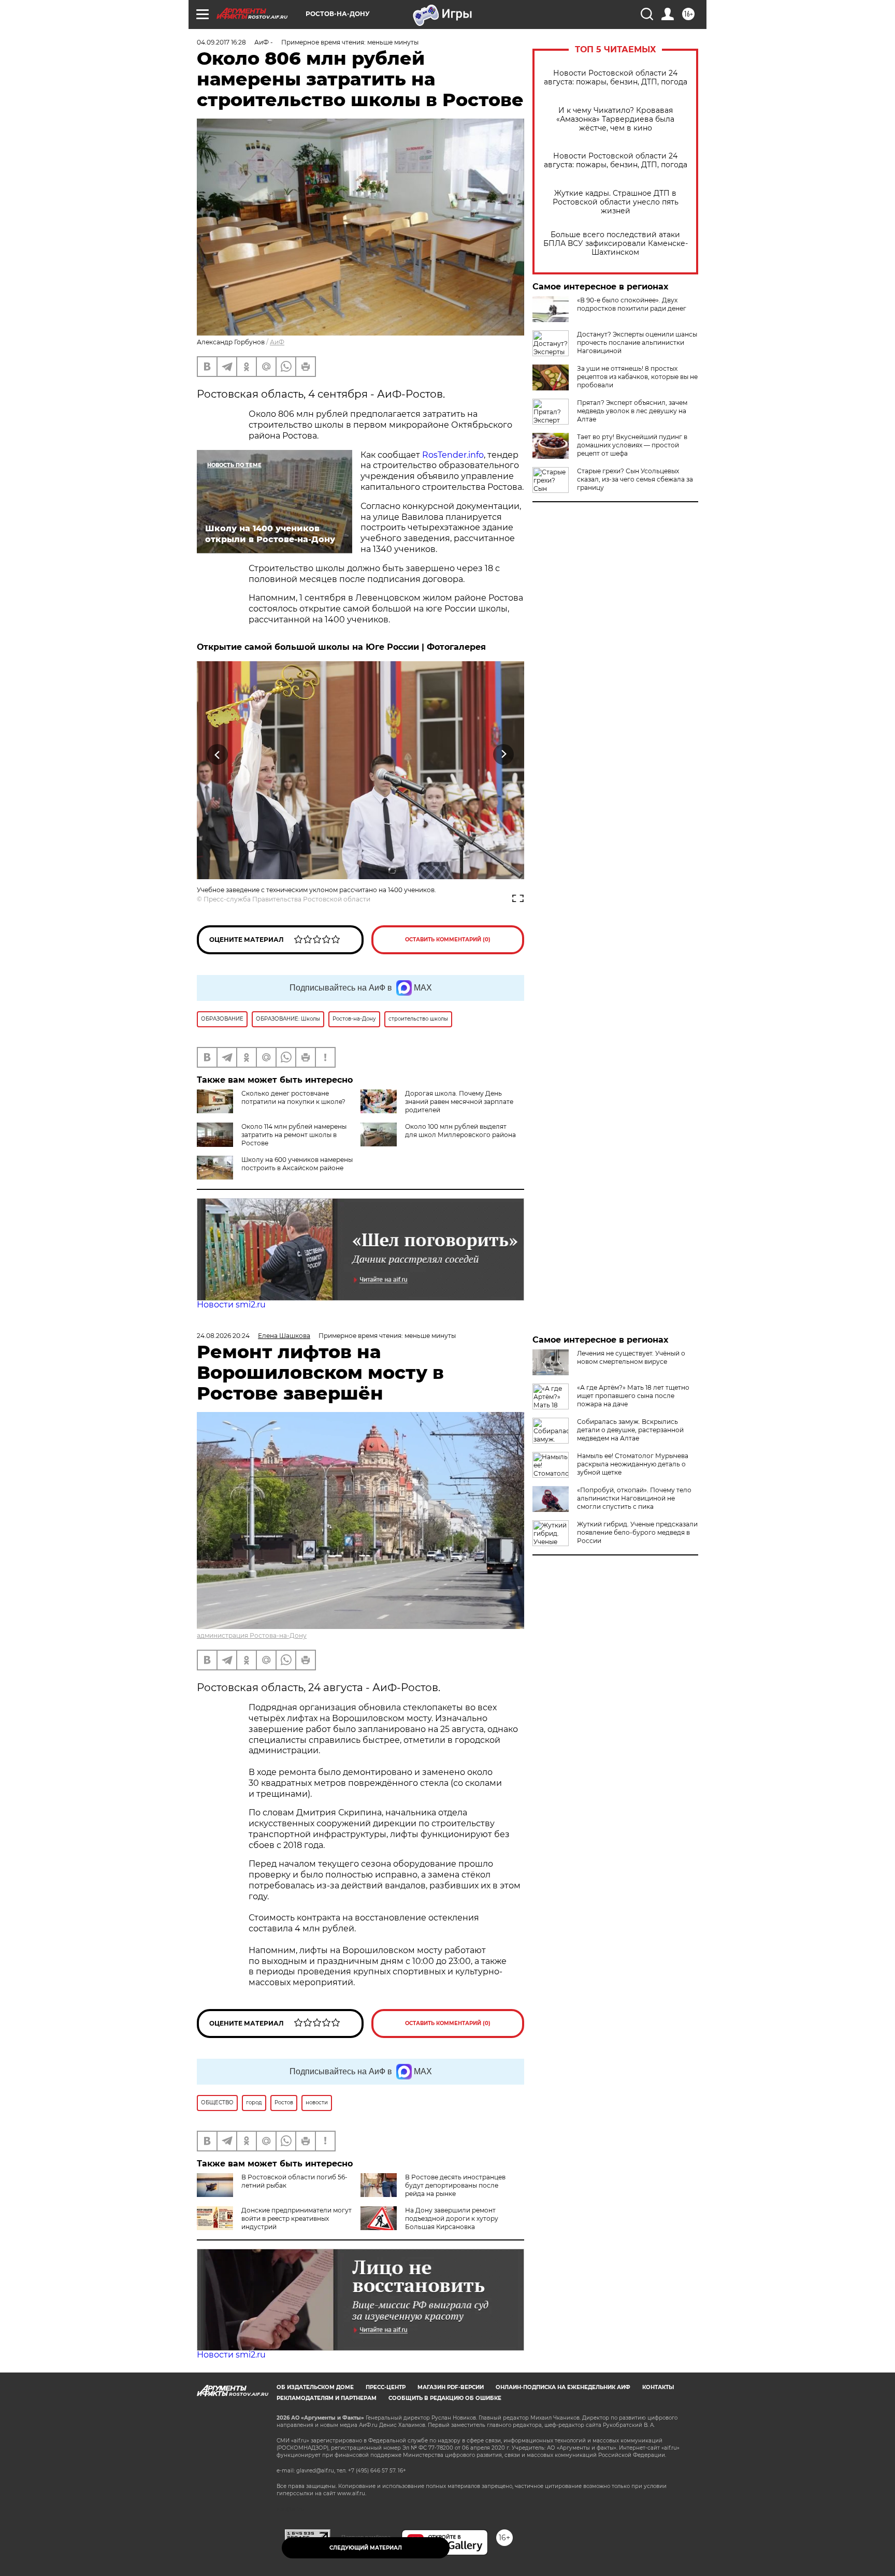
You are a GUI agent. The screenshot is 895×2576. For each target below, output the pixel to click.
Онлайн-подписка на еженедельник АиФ (563, 2387)
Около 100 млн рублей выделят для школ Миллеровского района (460, 1131)
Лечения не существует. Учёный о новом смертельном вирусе (631, 1357)
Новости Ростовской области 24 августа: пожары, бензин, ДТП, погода (616, 78)
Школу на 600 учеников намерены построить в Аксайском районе (297, 1164)
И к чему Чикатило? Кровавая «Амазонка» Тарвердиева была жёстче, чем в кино (615, 119)
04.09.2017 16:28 (221, 42)
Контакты (658, 2387)
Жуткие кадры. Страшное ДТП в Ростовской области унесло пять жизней (616, 202)
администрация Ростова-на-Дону (252, 1635)
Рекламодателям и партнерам (327, 2398)
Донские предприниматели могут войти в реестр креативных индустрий (297, 2218)
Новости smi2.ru (231, 1305)
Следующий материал (366, 2548)
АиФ (277, 342)
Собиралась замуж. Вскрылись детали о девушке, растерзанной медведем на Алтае (630, 1430)
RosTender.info (453, 455)
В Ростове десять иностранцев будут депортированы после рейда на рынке (455, 2185)
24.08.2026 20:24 (223, 1336)
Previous (218, 754)
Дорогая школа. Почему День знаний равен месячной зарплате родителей (459, 1102)
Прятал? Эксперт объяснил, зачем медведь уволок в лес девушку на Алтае (632, 411)
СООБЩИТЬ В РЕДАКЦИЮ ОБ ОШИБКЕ (445, 2398)
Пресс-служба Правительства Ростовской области (287, 899)
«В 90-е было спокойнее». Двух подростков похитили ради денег (632, 304)
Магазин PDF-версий (451, 2387)
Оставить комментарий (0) (448, 940)
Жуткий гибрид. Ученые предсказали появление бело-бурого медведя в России (637, 1532)
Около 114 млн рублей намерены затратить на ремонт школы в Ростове (294, 1135)
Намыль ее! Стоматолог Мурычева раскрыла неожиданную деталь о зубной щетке (633, 1464)
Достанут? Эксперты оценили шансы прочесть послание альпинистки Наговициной (637, 343)
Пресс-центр (386, 2387)
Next (504, 754)
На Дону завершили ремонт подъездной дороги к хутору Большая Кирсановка (452, 2218)
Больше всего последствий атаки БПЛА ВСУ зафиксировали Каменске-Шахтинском (616, 244)
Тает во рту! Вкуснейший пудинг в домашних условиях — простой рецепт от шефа (632, 445)
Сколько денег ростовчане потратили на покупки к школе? (293, 1097)
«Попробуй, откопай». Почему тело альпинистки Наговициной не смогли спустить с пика (634, 1498)
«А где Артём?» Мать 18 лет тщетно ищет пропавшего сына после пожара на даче (633, 1396)
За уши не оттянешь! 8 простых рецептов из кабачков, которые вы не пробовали (637, 377)
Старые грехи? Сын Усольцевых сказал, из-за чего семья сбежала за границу (635, 479)
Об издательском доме (315, 2387)
